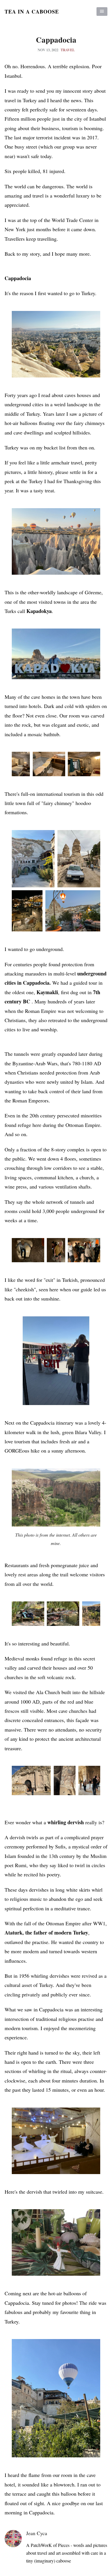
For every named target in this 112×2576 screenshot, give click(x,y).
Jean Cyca (37, 2533)
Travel (68, 50)
